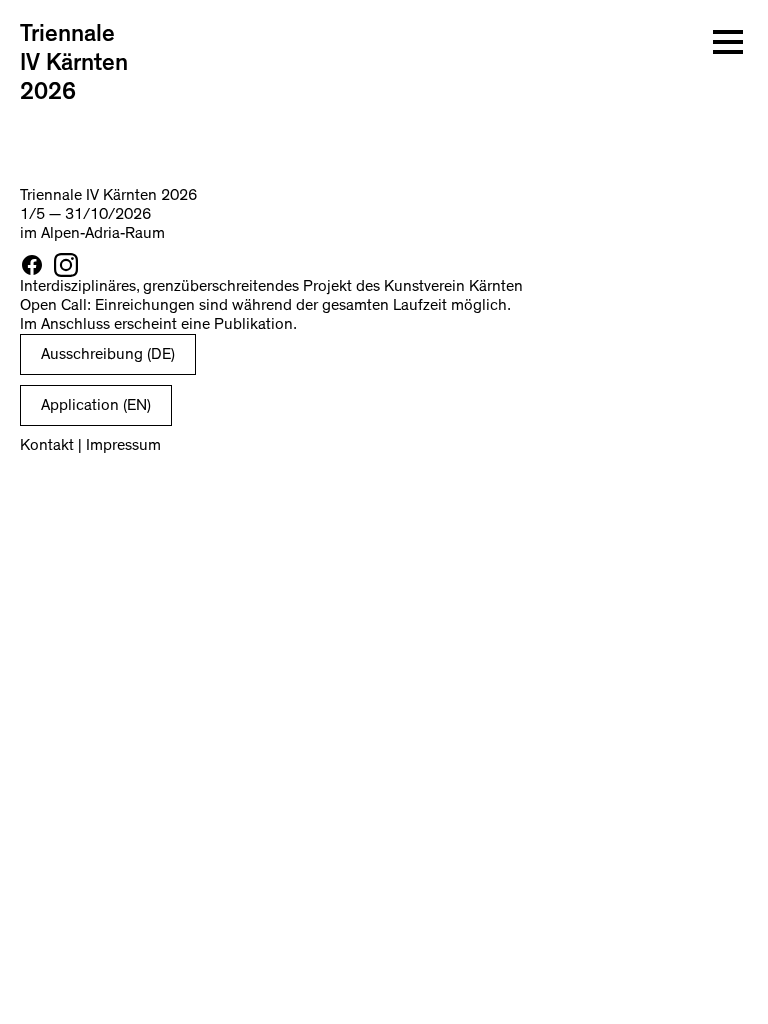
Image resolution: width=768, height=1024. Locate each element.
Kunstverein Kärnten (453, 286)
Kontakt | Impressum (90, 445)
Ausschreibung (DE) (108, 354)
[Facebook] (32, 265)
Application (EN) (96, 405)
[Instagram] (66, 265)
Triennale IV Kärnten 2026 (74, 63)
